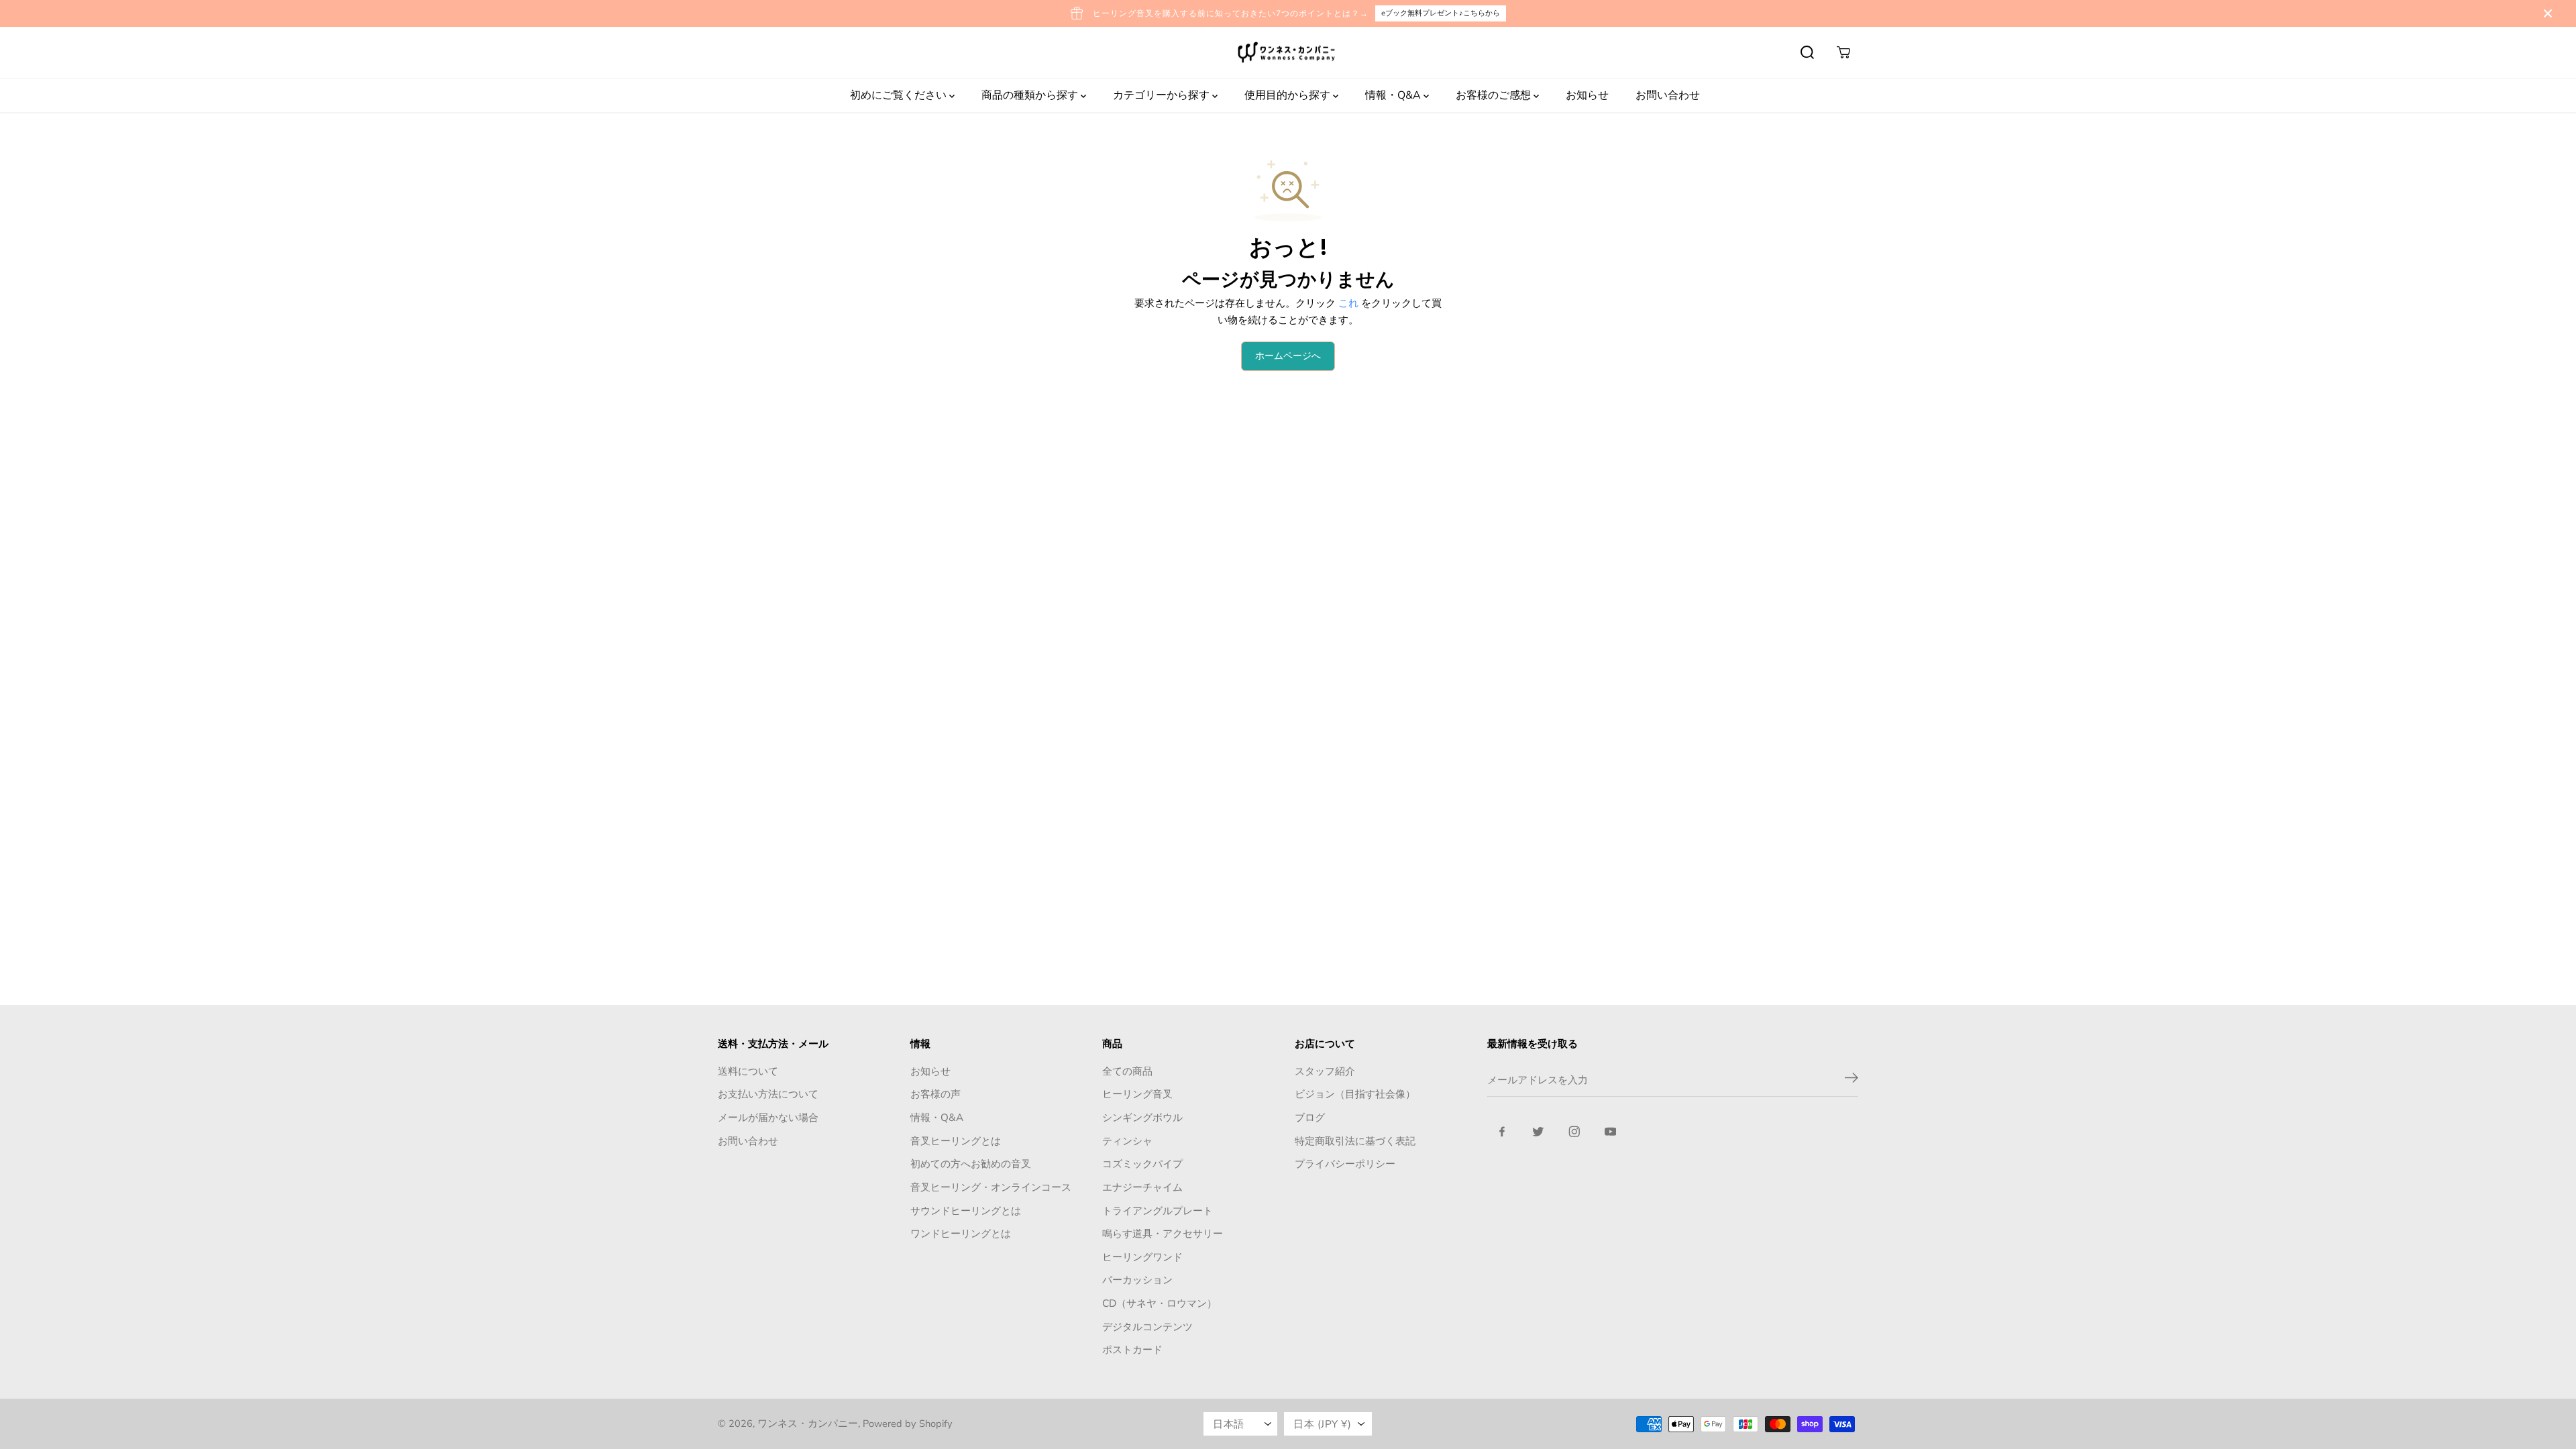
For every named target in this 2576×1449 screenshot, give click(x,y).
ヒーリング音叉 (1137, 1094)
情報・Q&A (1394, 95)
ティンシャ (1127, 1141)
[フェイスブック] (1502, 1132)
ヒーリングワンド (1142, 1257)
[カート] (1843, 52)
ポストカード (1132, 1349)
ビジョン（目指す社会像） (1355, 1094)
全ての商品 (1127, 1071)
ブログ (1310, 1117)
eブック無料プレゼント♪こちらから (1441, 13)
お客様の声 (935, 1094)
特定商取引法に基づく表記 (1355, 1141)
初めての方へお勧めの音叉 (971, 1164)
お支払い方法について (768, 1094)
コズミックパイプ (1142, 1164)
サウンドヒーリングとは (966, 1211)
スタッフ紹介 (1325, 1071)
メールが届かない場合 (768, 1117)
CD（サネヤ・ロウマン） (1160, 1303)
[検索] (1807, 52)
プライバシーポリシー (1345, 1164)
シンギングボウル (1142, 1117)
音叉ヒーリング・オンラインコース (991, 1187)
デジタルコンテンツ (1147, 1327)
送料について (748, 1071)
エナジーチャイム (1142, 1187)
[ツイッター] (1538, 1132)
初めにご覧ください (900, 95)
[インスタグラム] (1574, 1132)
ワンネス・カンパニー (808, 1424)
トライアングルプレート (1158, 1211)
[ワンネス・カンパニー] (1288, 53)
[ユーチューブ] (1611, 1132)
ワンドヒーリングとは (961, 1233)
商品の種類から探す (1031, 95)
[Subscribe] (1851, 1080)
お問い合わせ (1668, 95)
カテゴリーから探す (1163, 95)
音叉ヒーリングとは (956, 1141)
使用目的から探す (1289, 95)
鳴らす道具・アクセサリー (1163, 1233)
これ (1348, 303)
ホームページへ (1288, 356)
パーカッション (1137, 1280)
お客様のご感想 (1495, 95)
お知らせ (1587, 95)
